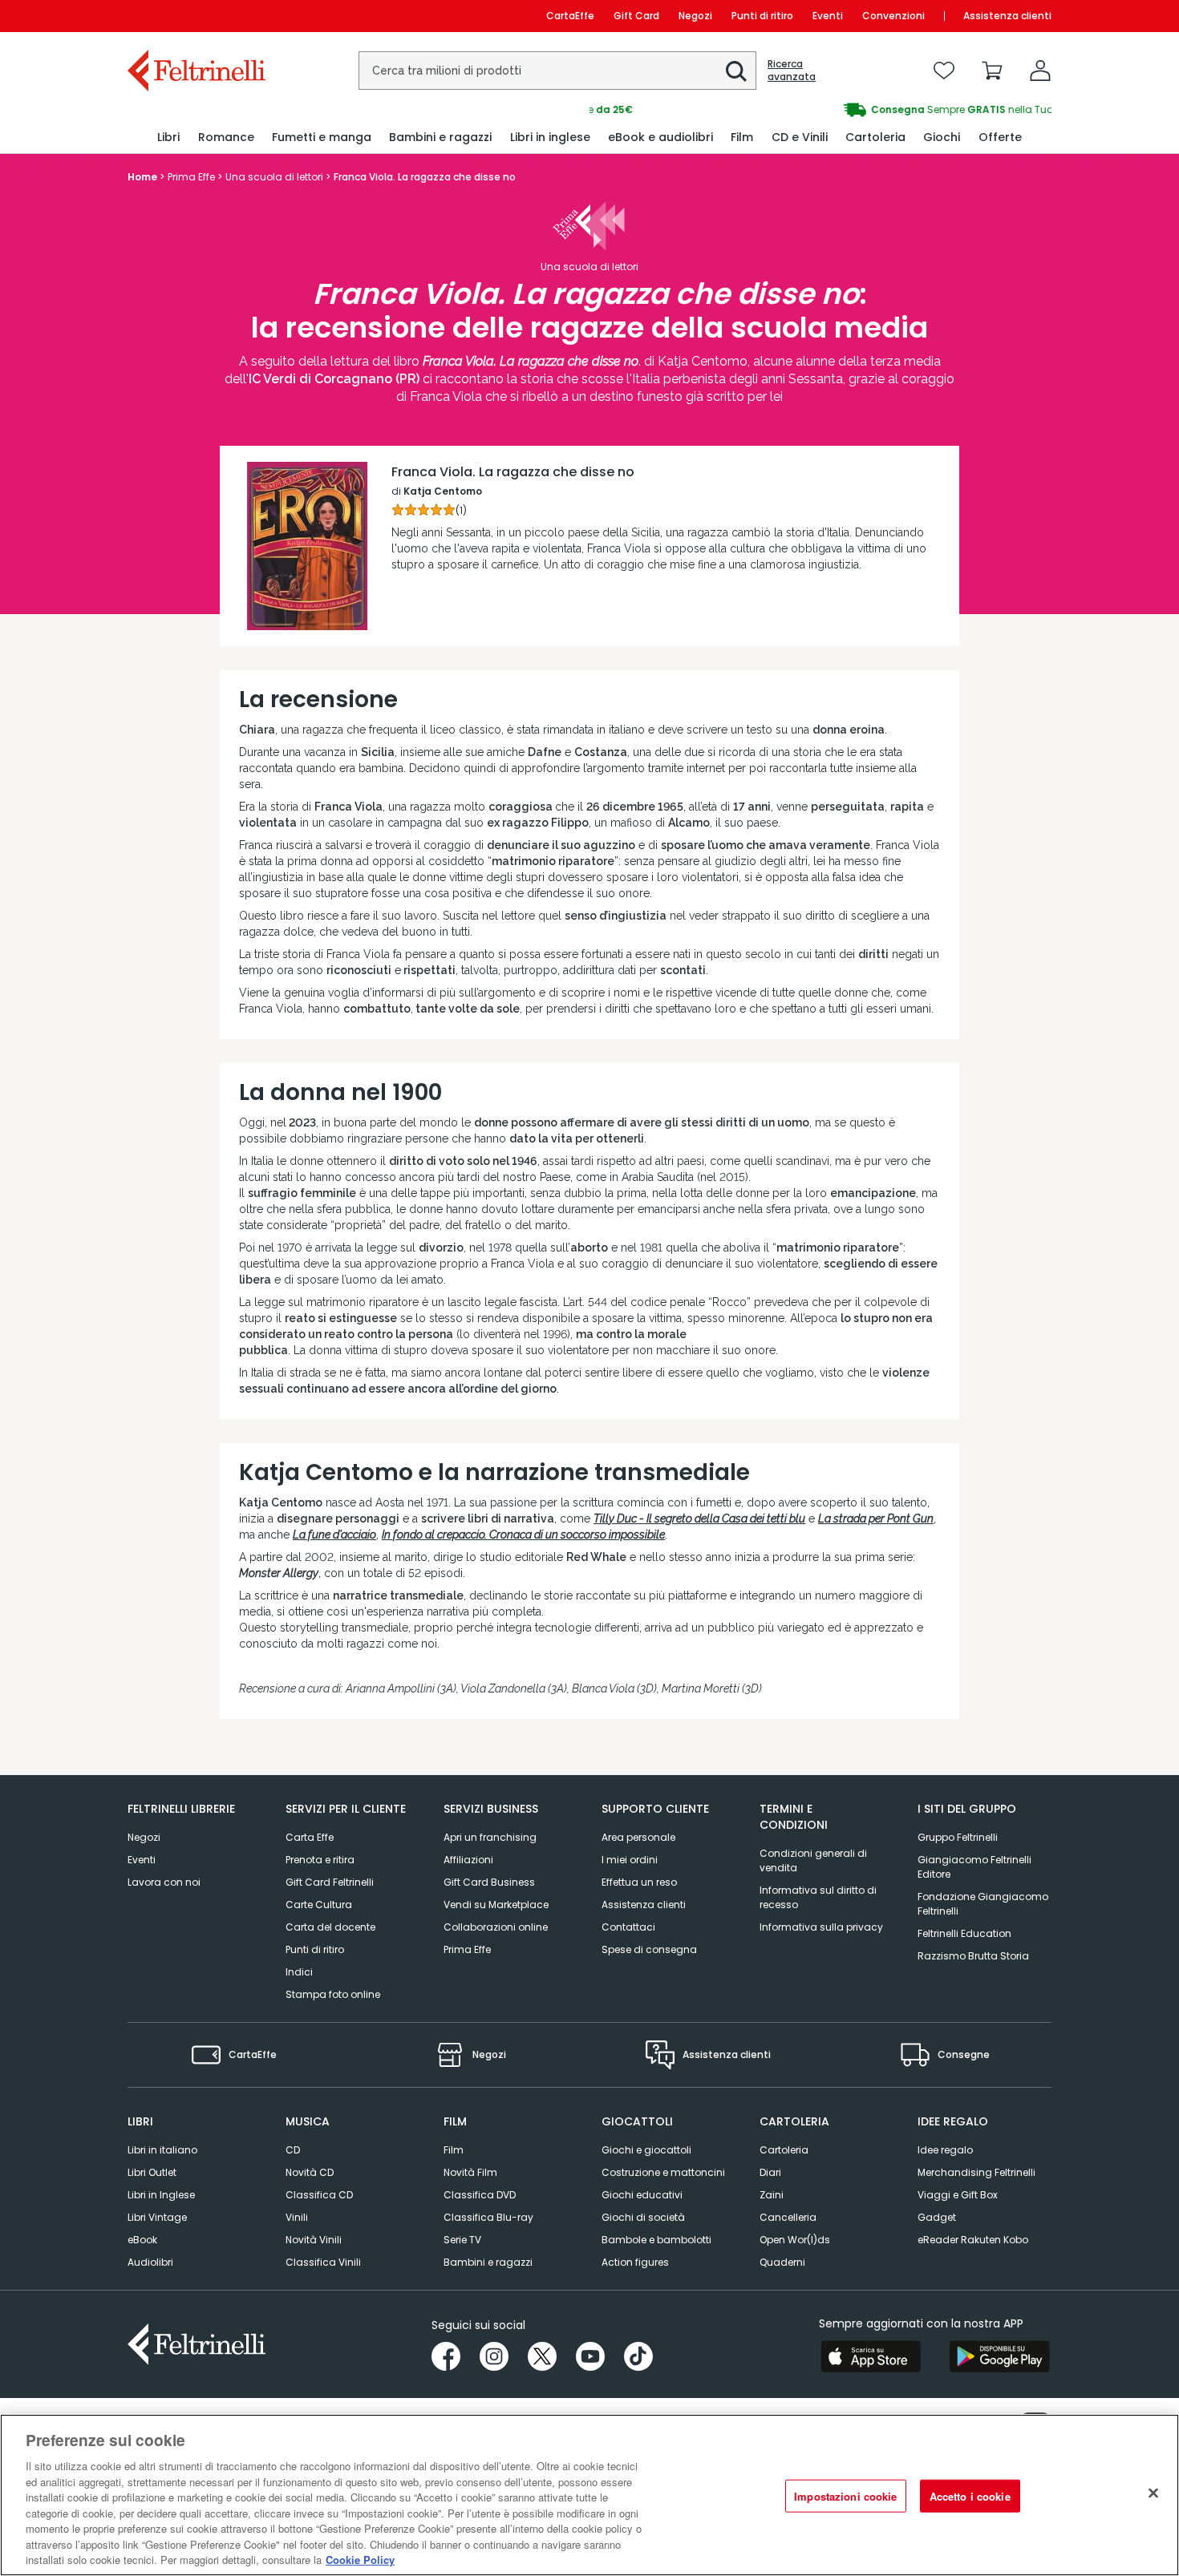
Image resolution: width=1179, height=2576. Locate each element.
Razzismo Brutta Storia (973, 1956)
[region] (589, 2495)
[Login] (1040, 71)
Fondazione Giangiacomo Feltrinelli (983, 1904)
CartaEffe (570, 16)
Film (454, 2150)
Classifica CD (319, 2195)
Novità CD (310, 2172)
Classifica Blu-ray (488, 2217)
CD (293, 2150)
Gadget (937, 2217)
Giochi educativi (642, 2195)
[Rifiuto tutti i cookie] (1153, 2493)
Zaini (772, 2195)
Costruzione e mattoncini (663, 2172)
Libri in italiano (162, 2150)
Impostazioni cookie (845, 2496)
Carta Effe (310, 1837)
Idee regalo (945, 2150)
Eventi (828, 16)
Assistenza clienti (1007, 16)
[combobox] (557, 71)
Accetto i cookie (970, 2496)
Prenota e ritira (320, 1860)
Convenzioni (893, 16)
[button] (736, 71)
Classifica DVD (480, 2195)
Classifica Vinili (323, 2262)
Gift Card (636, 16)
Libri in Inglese (161, 2195)
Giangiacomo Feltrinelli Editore (974, 1867)
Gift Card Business (489, 1882)
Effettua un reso (639, 1882)
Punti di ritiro (762, 16)
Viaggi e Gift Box (958, 2195)
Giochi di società (643, 2217)
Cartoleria (784, 2150)
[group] (820, 110)
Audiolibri (150, 2262)
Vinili (297, 2217)
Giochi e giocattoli (646, 2150)
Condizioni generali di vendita (813, 1860)
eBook (142, 2240)
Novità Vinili (314, 2240)
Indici (299, 1972)
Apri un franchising (490, 1837)
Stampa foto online (333, 1994)
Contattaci (628, 1927)
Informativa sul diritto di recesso (818, 1897)
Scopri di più (308, 588)
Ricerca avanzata (792, 71)
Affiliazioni (468, 1860)
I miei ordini (630, 1860)
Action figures (635, 2262)
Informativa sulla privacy (821, 1927)
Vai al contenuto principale (195, 16)
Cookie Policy (360, 2560)
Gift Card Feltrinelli (330, 1882)
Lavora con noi (164, 1882)
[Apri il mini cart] (992, 71)
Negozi (695, 16)
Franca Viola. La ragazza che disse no (513, 472)
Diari (770, 2172)
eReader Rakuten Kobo (973, 2240)
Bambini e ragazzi (488, 2262)
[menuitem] (168, 137)
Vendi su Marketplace (496, 1905)
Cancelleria (788, 2217)
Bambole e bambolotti (656, 2240)
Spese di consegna (649, 1949)
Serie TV (462, 2240)
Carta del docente (330, 1927)
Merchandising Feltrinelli (976, 2172)
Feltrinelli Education (964, 1933)
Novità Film (470, 2172)
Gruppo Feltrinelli (958, 1837)
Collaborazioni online (496, 1927)
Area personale (638, 1837)
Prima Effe (467, 1949)
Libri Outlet (152, 2172)
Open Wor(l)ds (795, 2240)
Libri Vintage (157, 2217)
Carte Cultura (319, 1905)
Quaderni (782, 2262)
